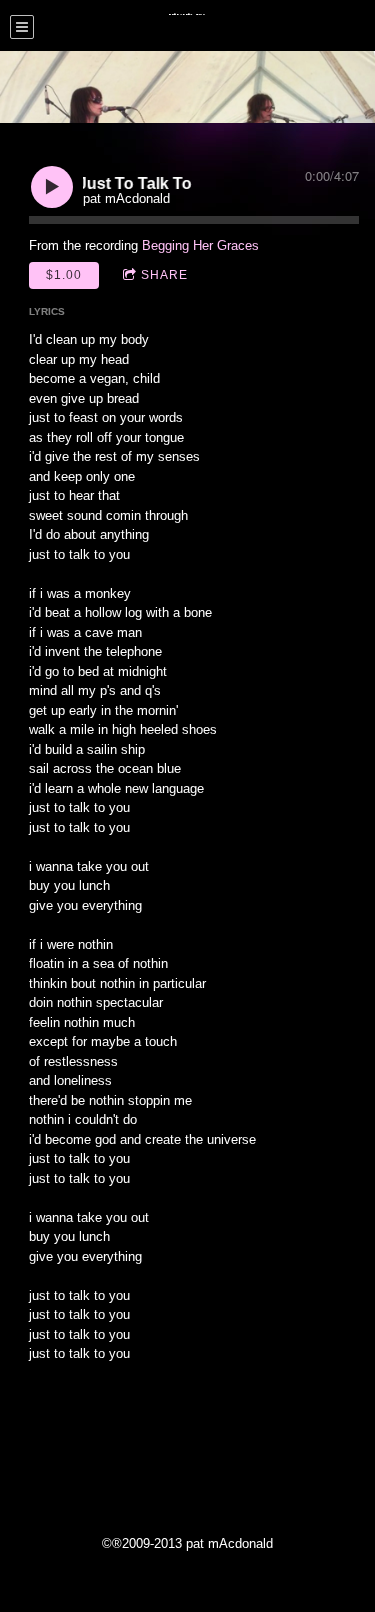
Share (164, 275)
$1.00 (64, 275)
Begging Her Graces (200, 245)
